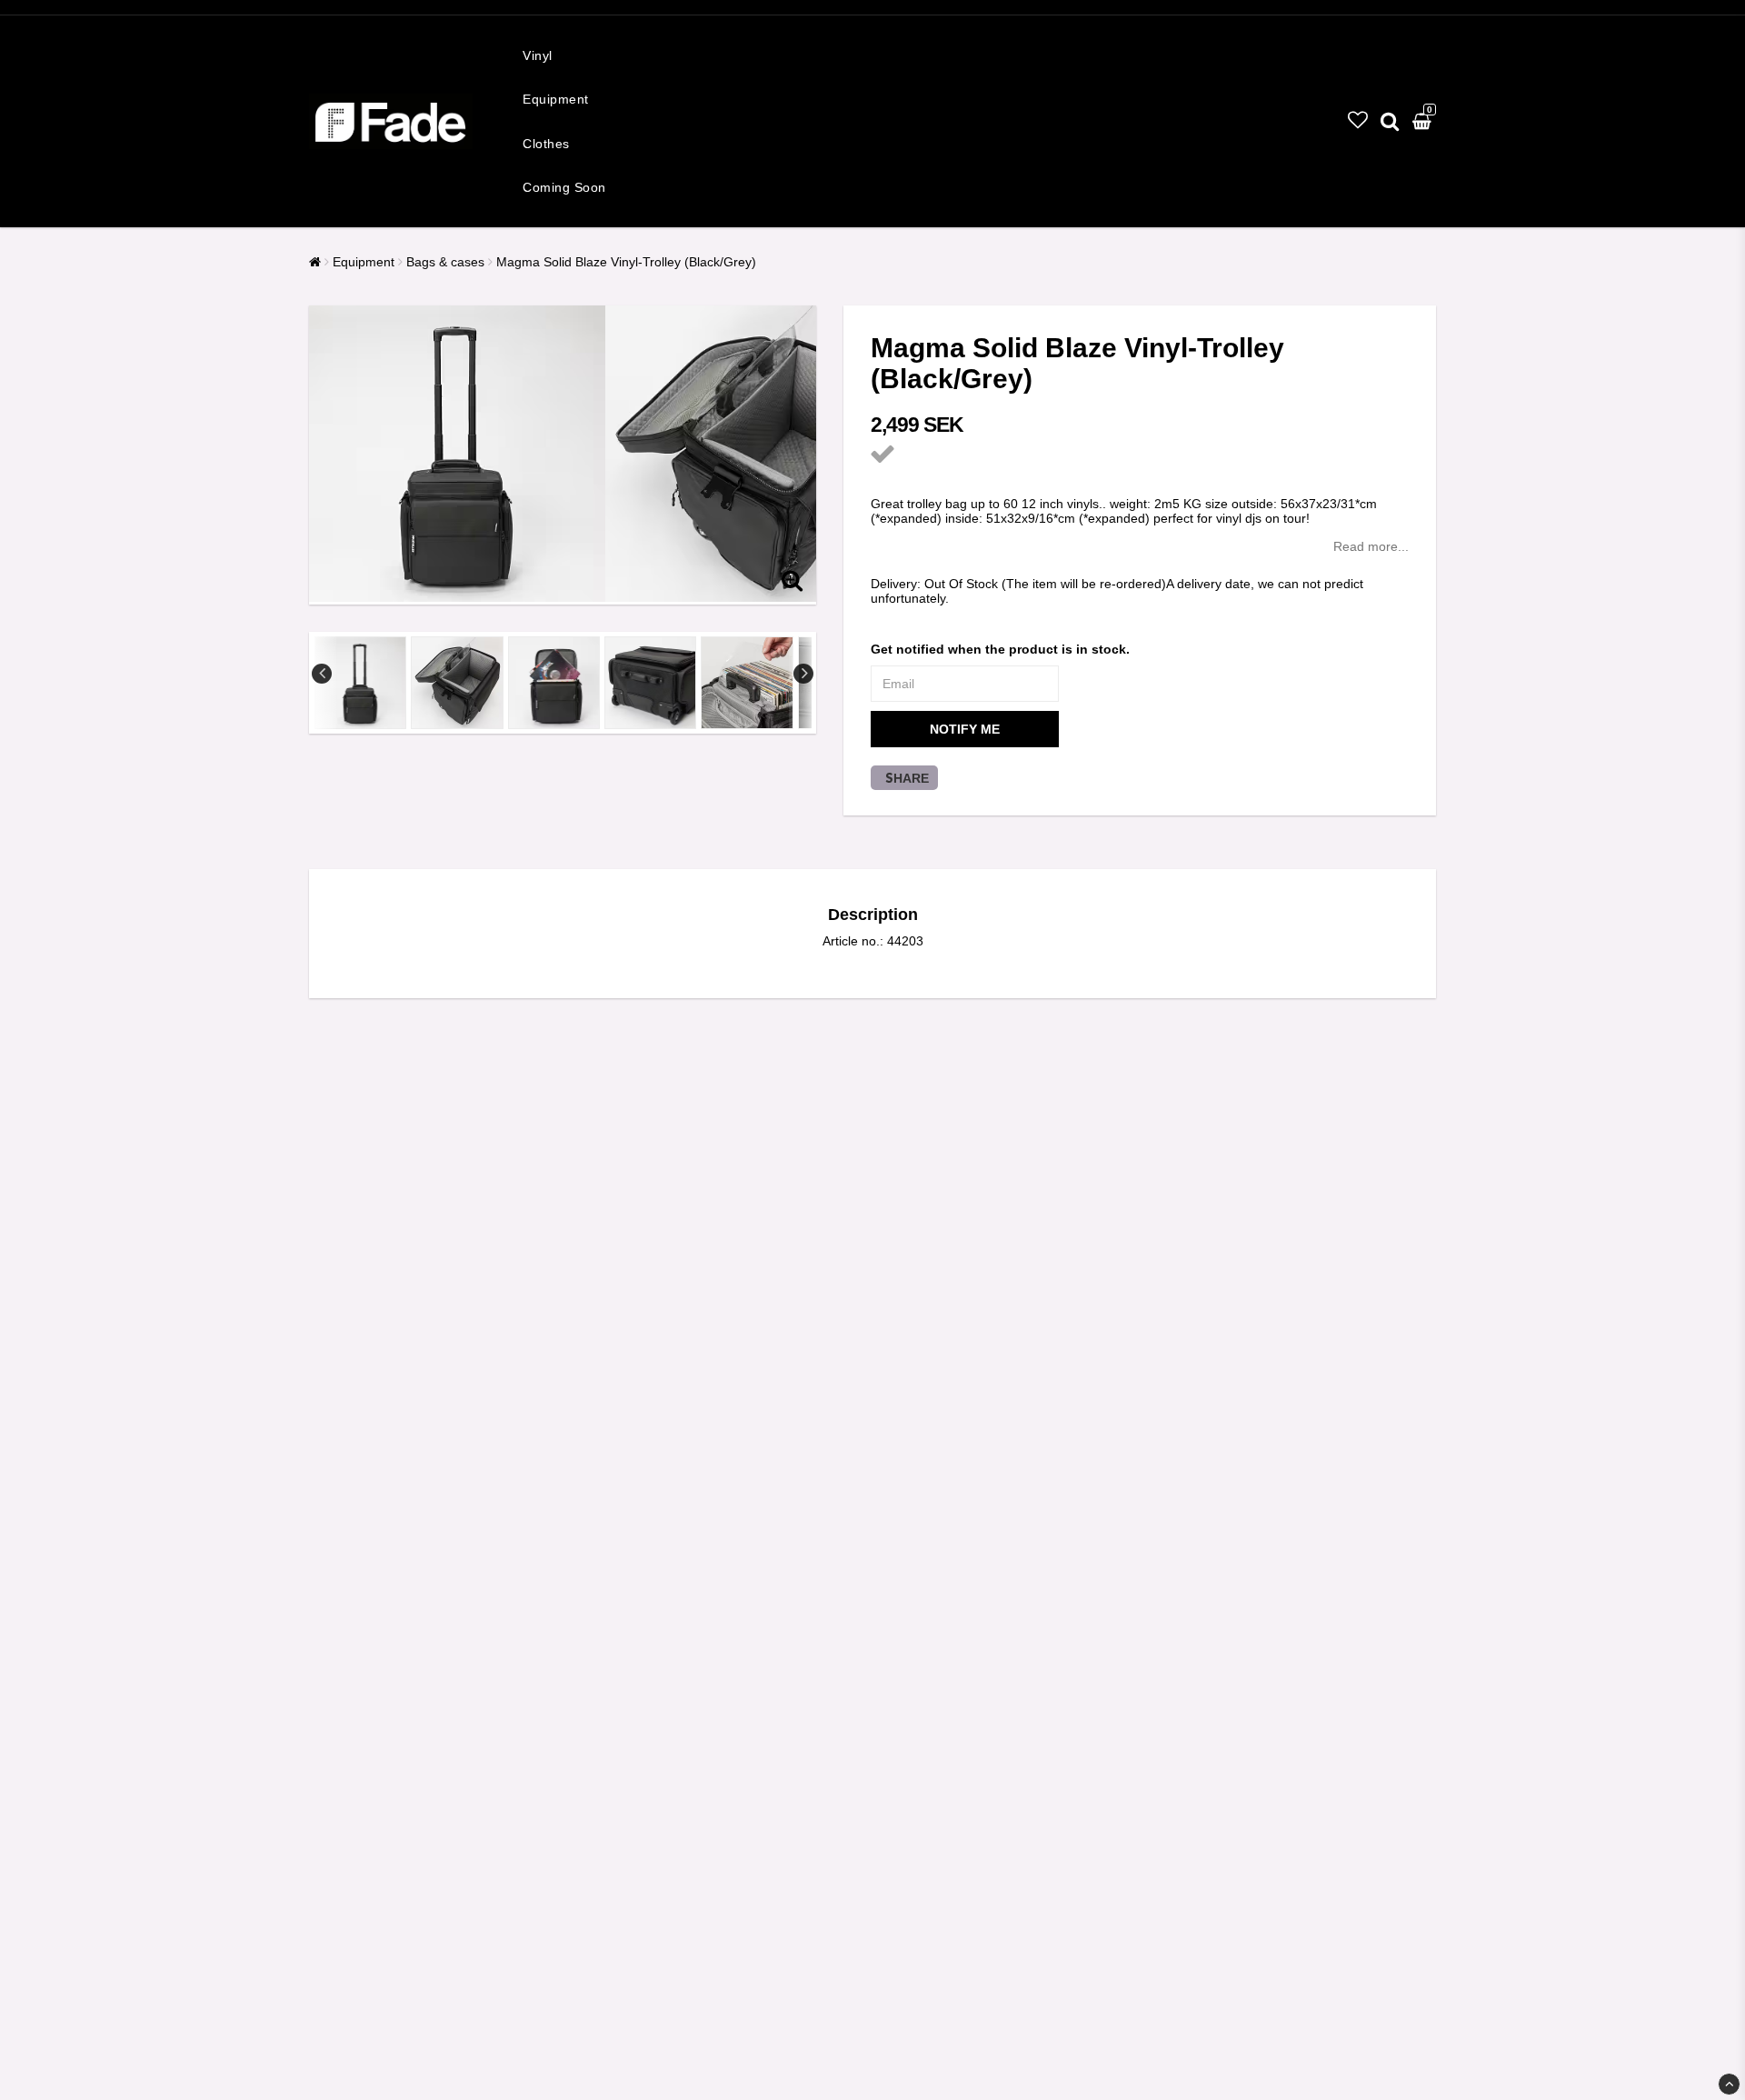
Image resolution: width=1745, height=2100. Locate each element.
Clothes (546, 144)
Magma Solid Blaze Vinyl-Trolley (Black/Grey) (626, 262)
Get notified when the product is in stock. (1000, 649)
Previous (322, 674)
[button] (1358, 121)
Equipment (556, 99)
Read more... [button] (1371, 546)
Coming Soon (564, 187)
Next (803, 674)
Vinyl (538, 55)
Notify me (965, 729)
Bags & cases (445, 262)
